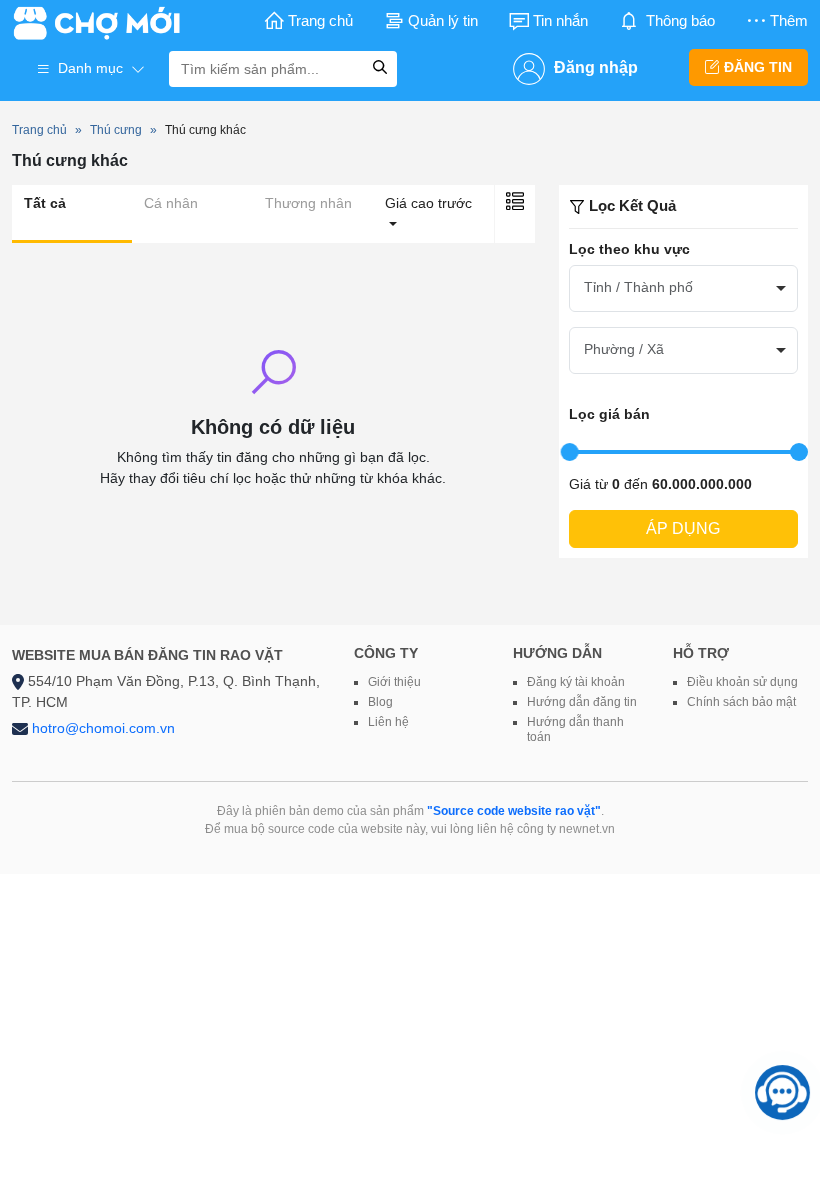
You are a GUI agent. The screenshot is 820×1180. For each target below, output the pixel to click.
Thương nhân (308, 203)
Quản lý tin (443, 20)
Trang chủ (320, 20)
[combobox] (683, 288)
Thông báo (680, 20)
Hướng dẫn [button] (557, 653)
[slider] (570, 452)
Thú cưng (116, 130)
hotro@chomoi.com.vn (103, 728)
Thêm (789, 20)
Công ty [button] (386, 653)
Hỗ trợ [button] (701, 653)
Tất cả (45, 203)
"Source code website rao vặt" (514, 811)
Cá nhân (171, 203)
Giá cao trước (428, 203)
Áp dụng (683, 528)
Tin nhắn (560, 20)
